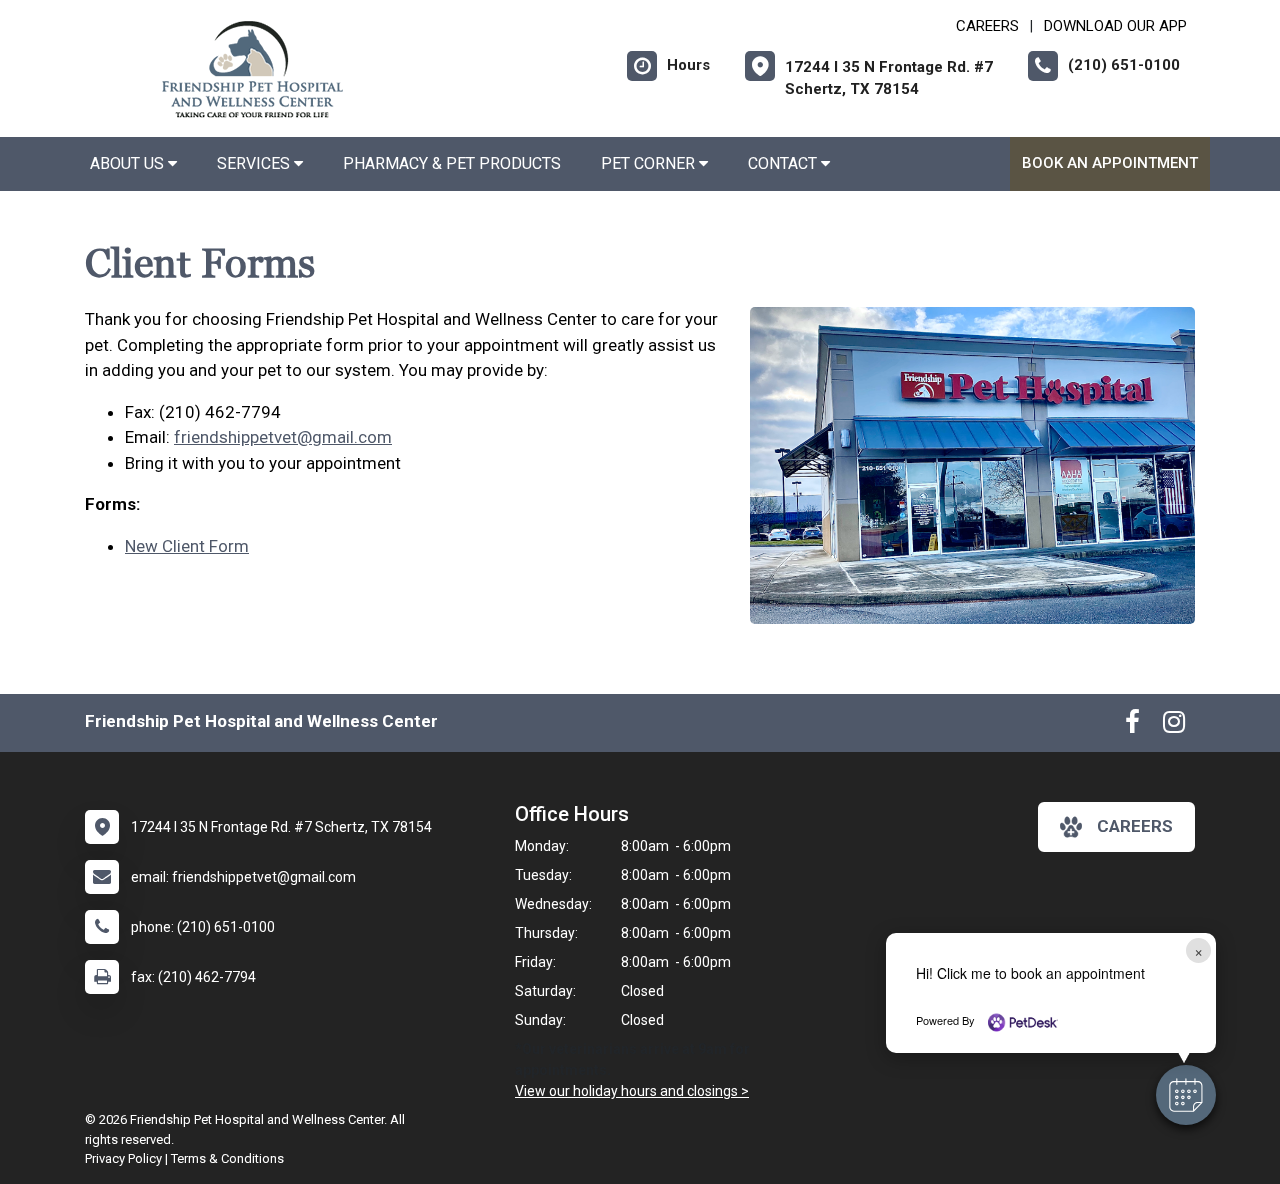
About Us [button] (129, 163)
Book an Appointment (1110, 163)
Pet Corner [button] (650, 163)
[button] (1186, 1095)
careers (1135, 826)
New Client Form (187, 546)
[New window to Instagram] (1174, 726)
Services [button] (255, 163)
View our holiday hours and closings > (632, 1091)
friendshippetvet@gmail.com (283, 437)
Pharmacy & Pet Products (452, 163)
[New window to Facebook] (1132, 726)
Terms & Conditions (227, 1158)
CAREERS (987, 26)
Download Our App (1115, 26)
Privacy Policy (123, 1158)
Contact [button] (784, 163)
